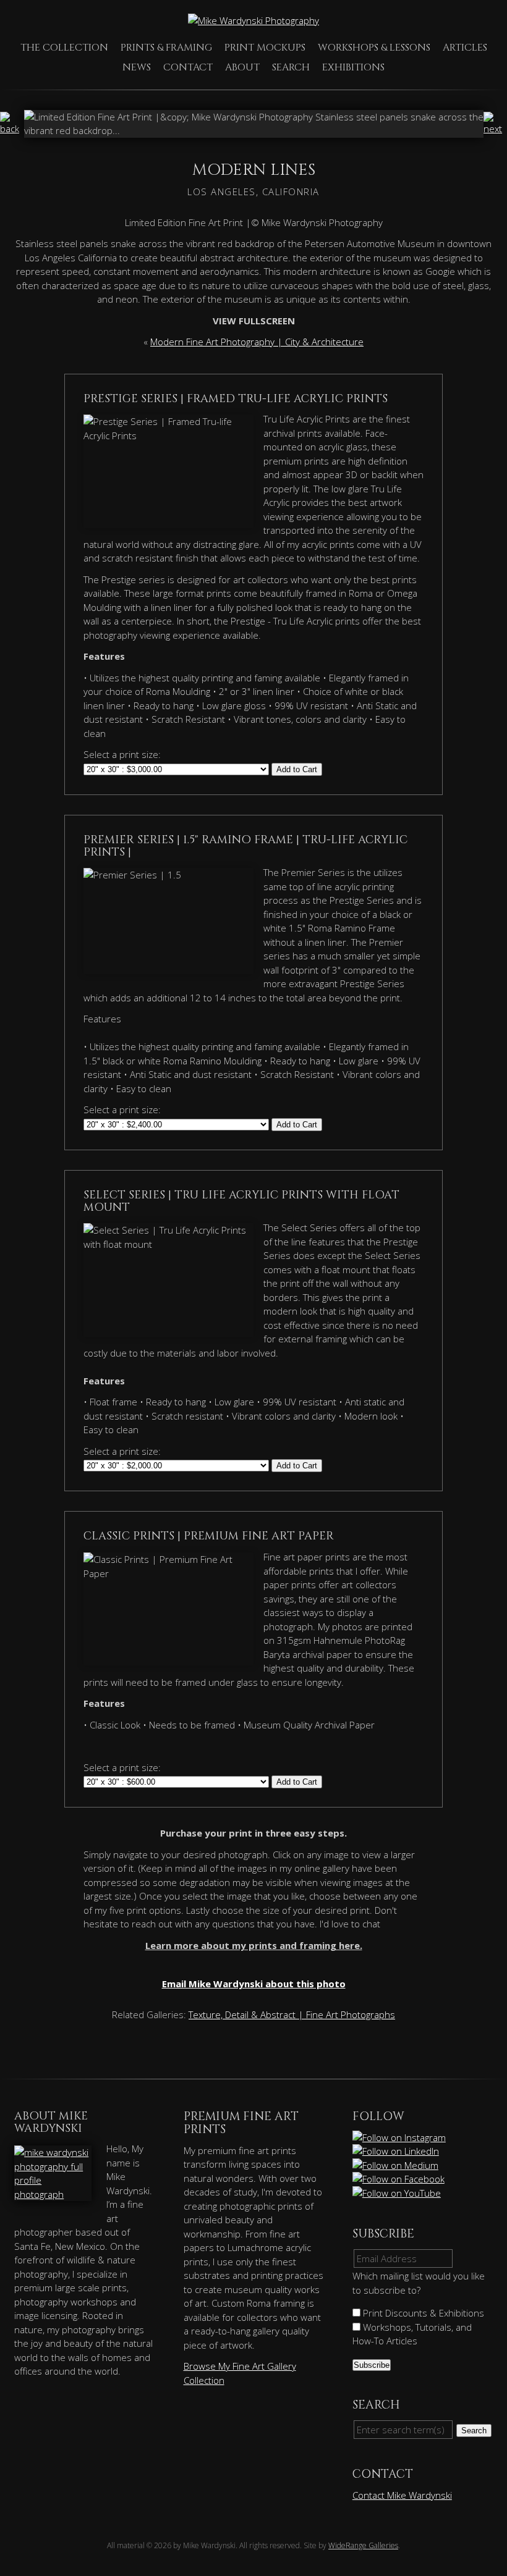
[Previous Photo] (12, 128)
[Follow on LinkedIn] (397, 2151)
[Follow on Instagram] (400, 2137)
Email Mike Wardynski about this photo (254, 1984)
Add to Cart (297, 769)
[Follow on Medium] (396, 2165)
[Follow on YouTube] (398, 2193)
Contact (188, 67)
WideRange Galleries (363, 2545)
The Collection (64, 48)
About (242, 67)
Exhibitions (353, 67)
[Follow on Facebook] (399, 2179)
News (137, 67)
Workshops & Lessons (374, 48)
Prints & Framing (166, 48)
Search (291, 67)
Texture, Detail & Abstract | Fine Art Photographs (292, 2014)
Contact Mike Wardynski (402, 2495)
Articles (465, 48)
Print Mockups (265, 48)
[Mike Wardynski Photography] (253, 20)
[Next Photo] (495, 128)
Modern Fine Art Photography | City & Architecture (257, 342)
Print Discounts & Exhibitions (422, 2313)
